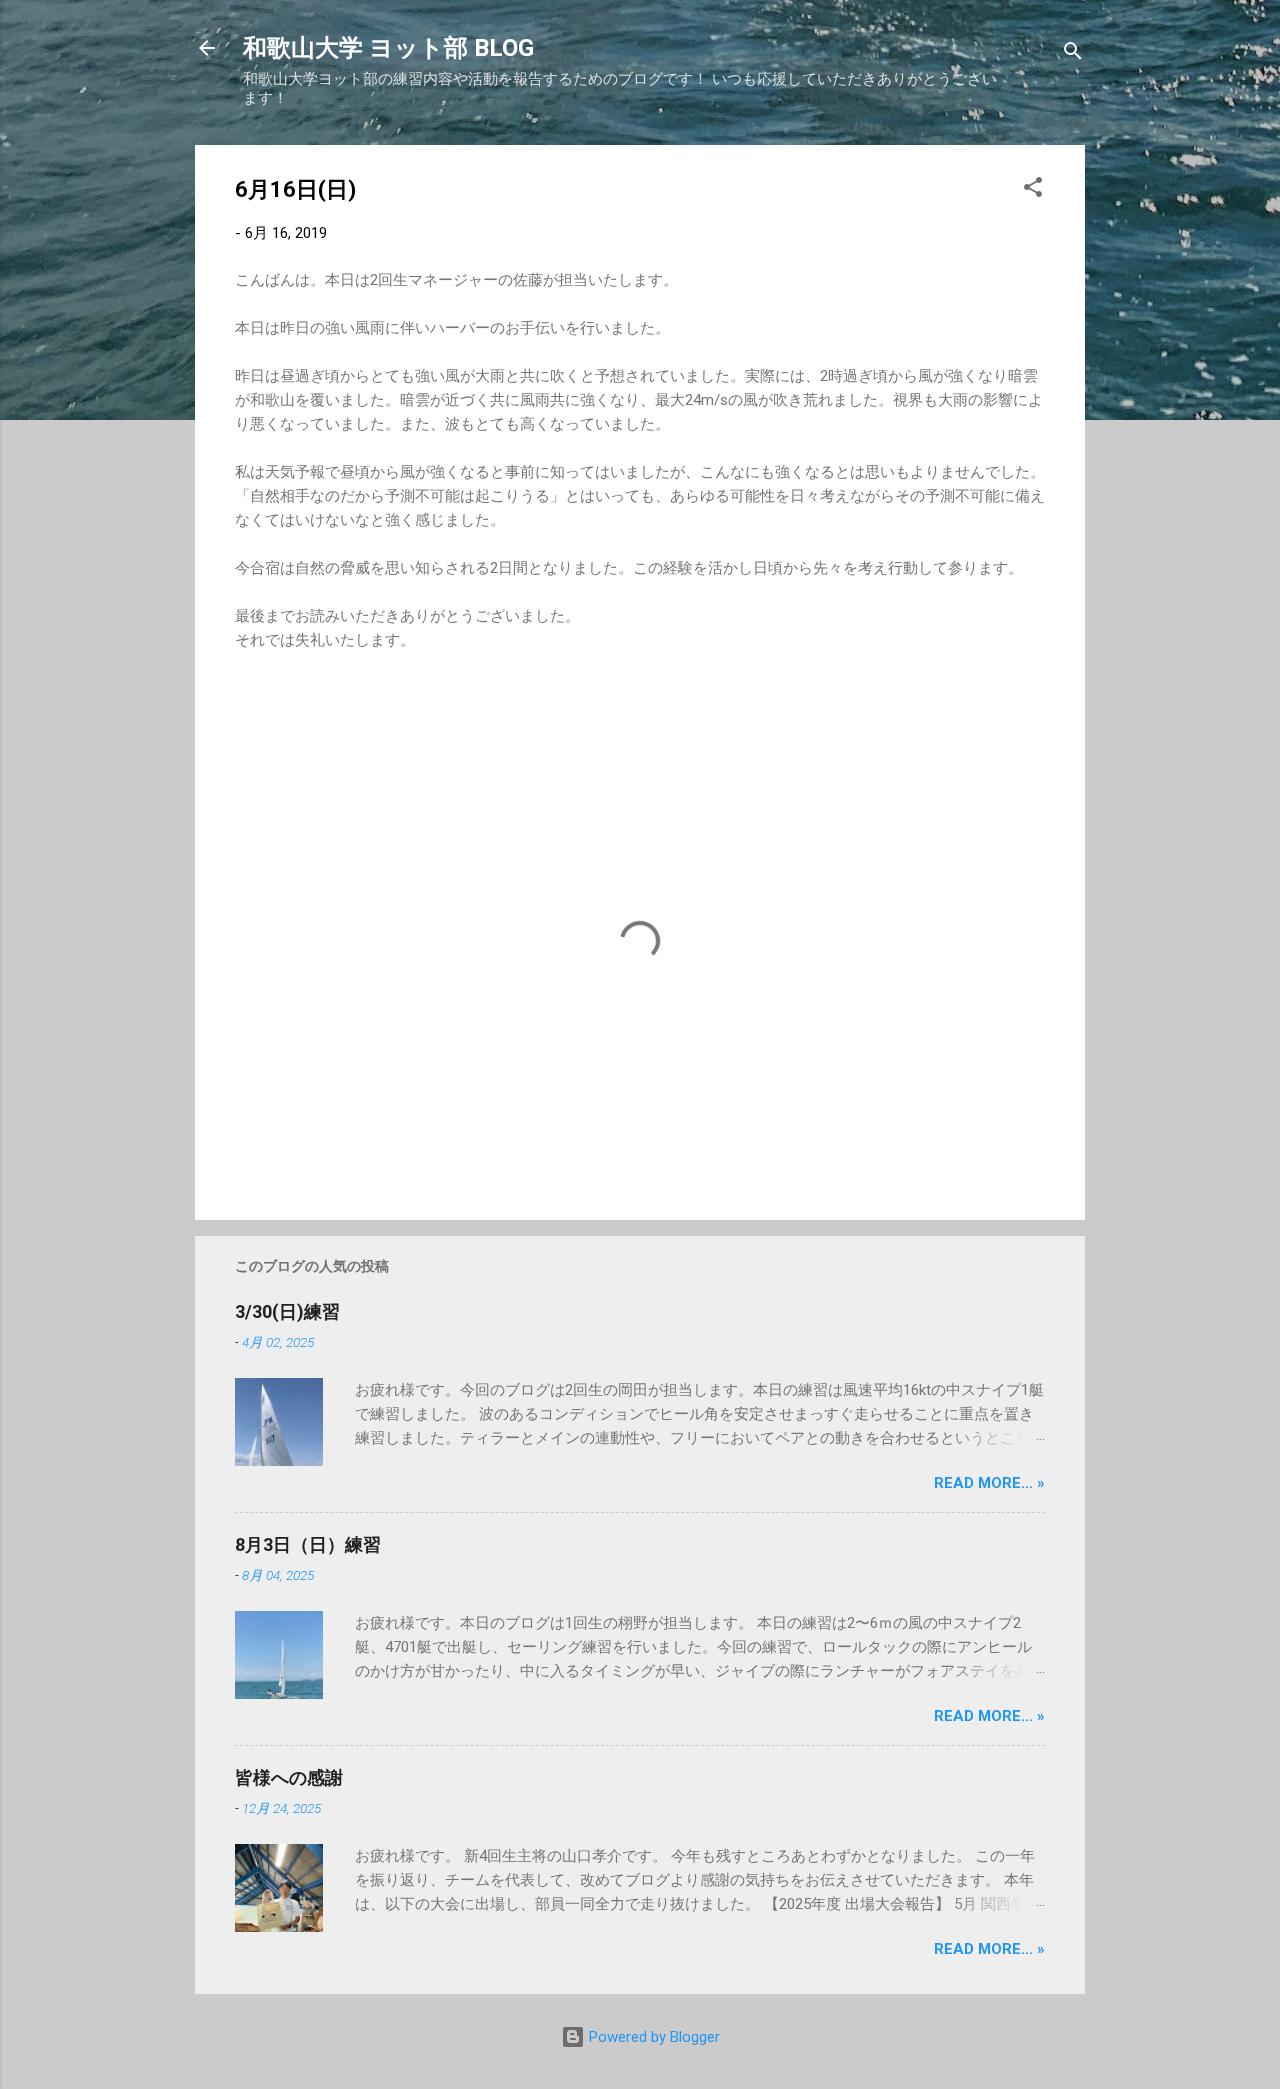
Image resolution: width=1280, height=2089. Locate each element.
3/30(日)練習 (287, 1311)
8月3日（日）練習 (308, 1544)
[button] (1033, 190)
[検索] (1073, 54)
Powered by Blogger (652, 2037)
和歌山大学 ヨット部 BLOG (388, 48)
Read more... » (989, 1483)
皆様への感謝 (289, 1777)
